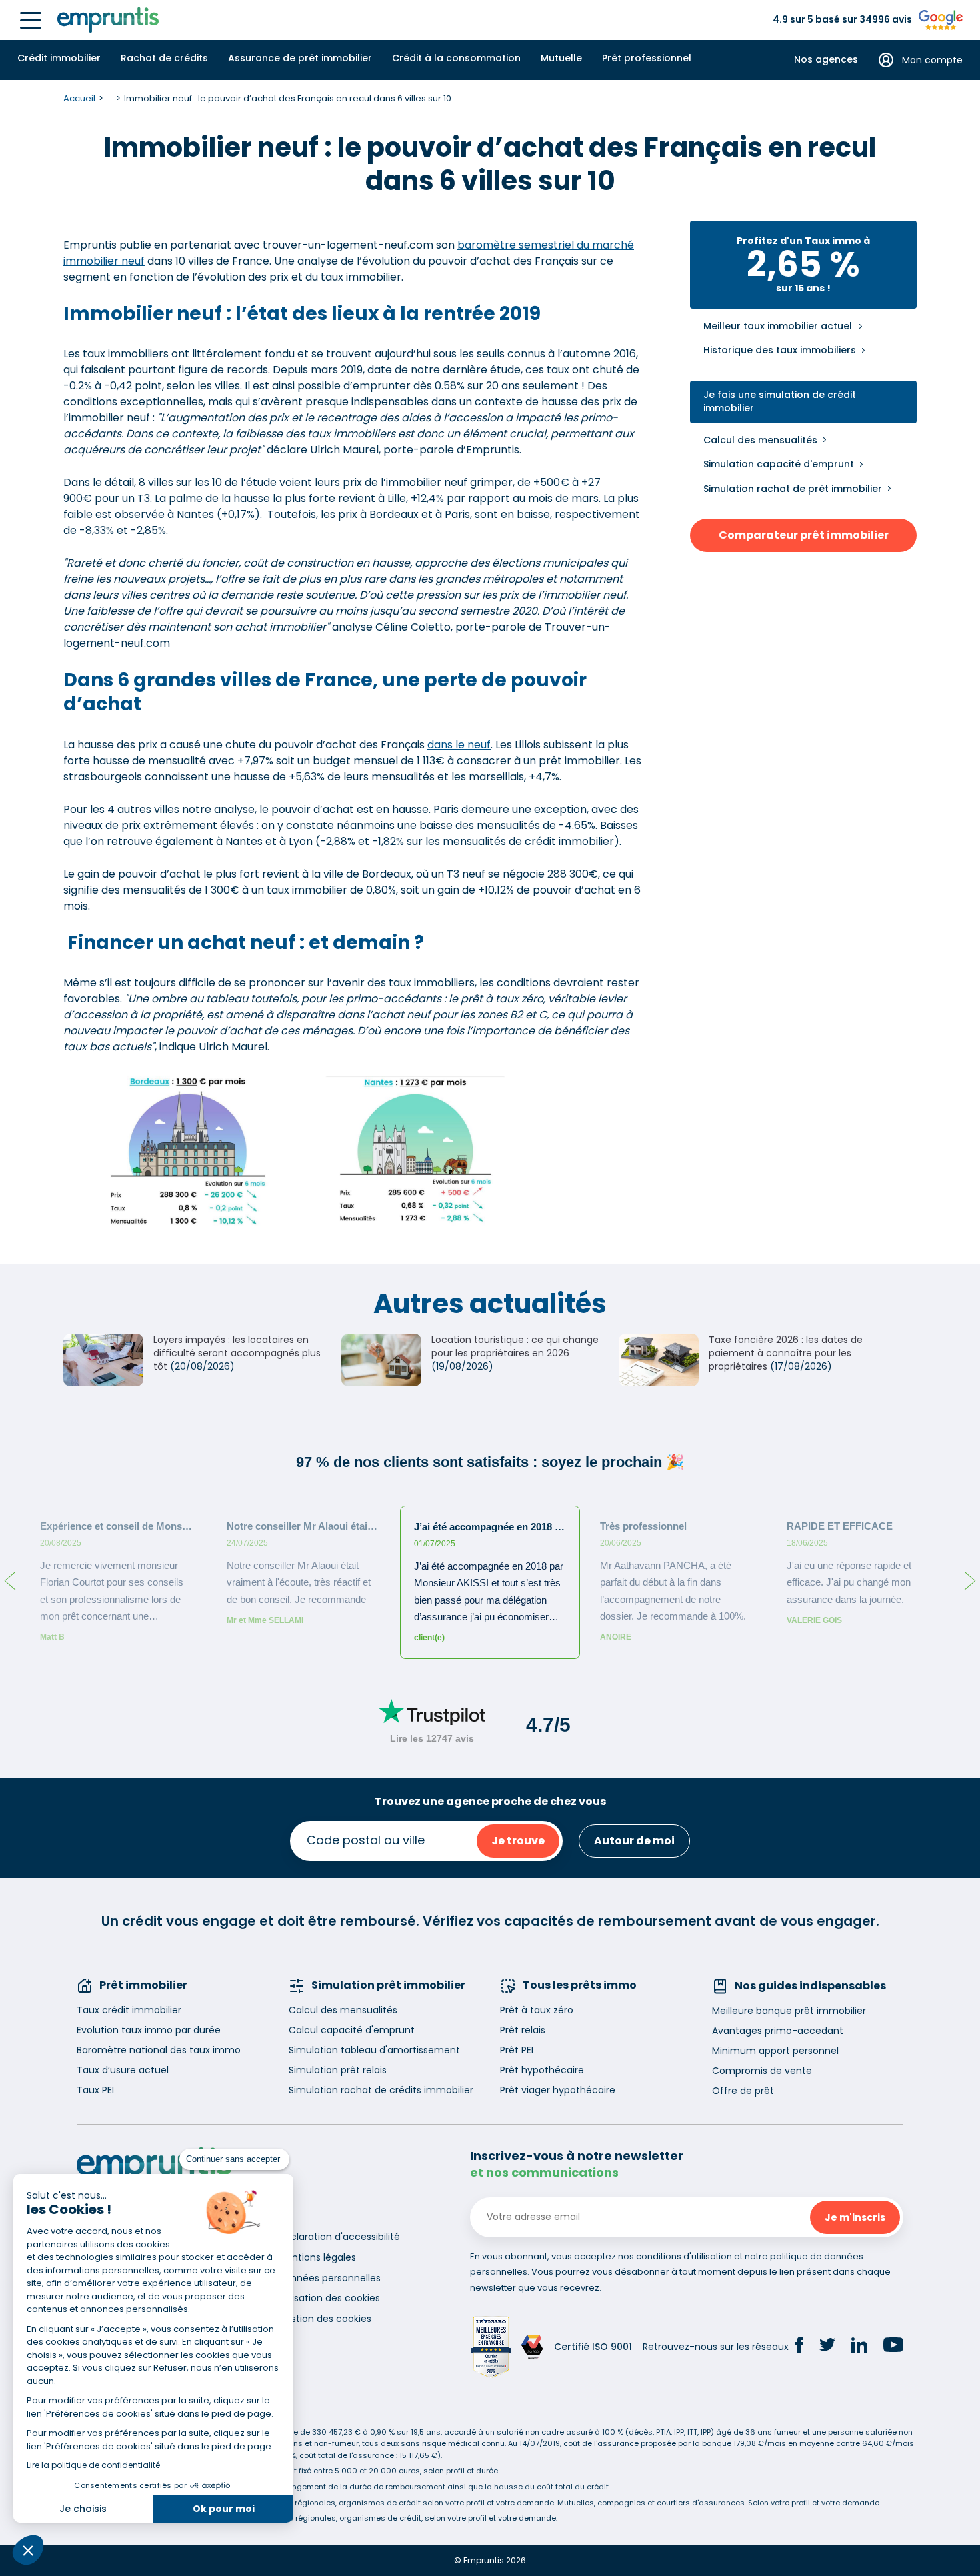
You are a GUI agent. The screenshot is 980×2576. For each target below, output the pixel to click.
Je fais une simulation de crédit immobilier (780, 402)
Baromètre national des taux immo (159, 2050)
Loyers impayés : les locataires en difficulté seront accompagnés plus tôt (237, 1353)
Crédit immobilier (59, 58)
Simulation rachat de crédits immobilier (381, 2090)
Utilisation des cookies (329, 2298)
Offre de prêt (743, 2091)
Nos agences (826, 60)
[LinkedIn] (859, 2347)
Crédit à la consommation (456, 58)
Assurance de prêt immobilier (300, 58)
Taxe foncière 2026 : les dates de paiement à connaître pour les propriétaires (786, 1353)
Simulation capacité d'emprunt (779, 464)
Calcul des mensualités (760, 440)
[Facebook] (799, 2347)
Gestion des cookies (325, 2319)
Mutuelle (561, 58)
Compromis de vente (762, 2071)
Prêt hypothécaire (542, 2070)
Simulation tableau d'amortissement (374, 2050)
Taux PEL (96, 2090)
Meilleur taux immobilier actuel (778, 326)
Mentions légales (317, 2257)
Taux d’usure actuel (123, 2070)
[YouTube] (893, 2347)
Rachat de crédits (164, 58)
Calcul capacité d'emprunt (352, 2030)
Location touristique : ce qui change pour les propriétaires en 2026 (515, 1346)
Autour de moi (634, 1841)
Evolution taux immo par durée (149, 2030)
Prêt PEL (518, 2050)
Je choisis (83, 2509)
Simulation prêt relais (338, 2070)
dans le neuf (459, 745)
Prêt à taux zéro (537, 2010)
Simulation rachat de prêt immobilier (793, 489)
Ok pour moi (224, 2509)
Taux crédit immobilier (129, 2010)
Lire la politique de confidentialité (93, 2465)
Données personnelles (329, 2278)
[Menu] (31, 20)
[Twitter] (827, 2347)
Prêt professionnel (647, 58)
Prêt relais (523, 2030)
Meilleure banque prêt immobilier (789, 2011)
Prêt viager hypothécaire (558, 2090)
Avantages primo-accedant (778, 2031)
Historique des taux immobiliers (780, 350)
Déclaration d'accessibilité (339, 2237)
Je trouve (518, 1841)
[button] (28, 2550)
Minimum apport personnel (775, 2051)
